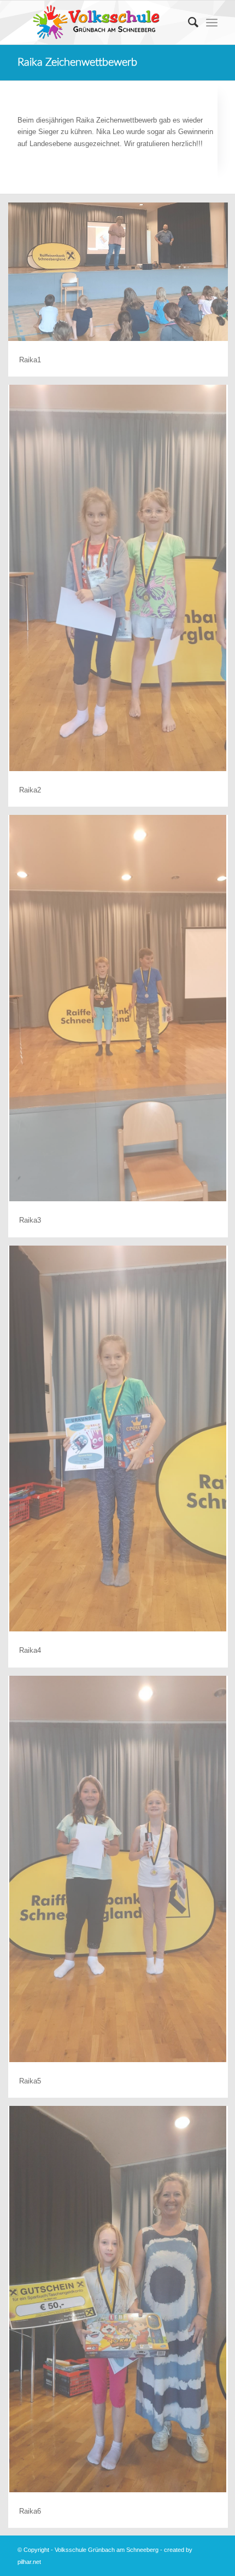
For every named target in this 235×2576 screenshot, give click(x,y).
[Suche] (188, 22)
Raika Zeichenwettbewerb (77, 62)
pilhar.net (29, 2562)
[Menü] (212, 22)
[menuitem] (188, 22)
